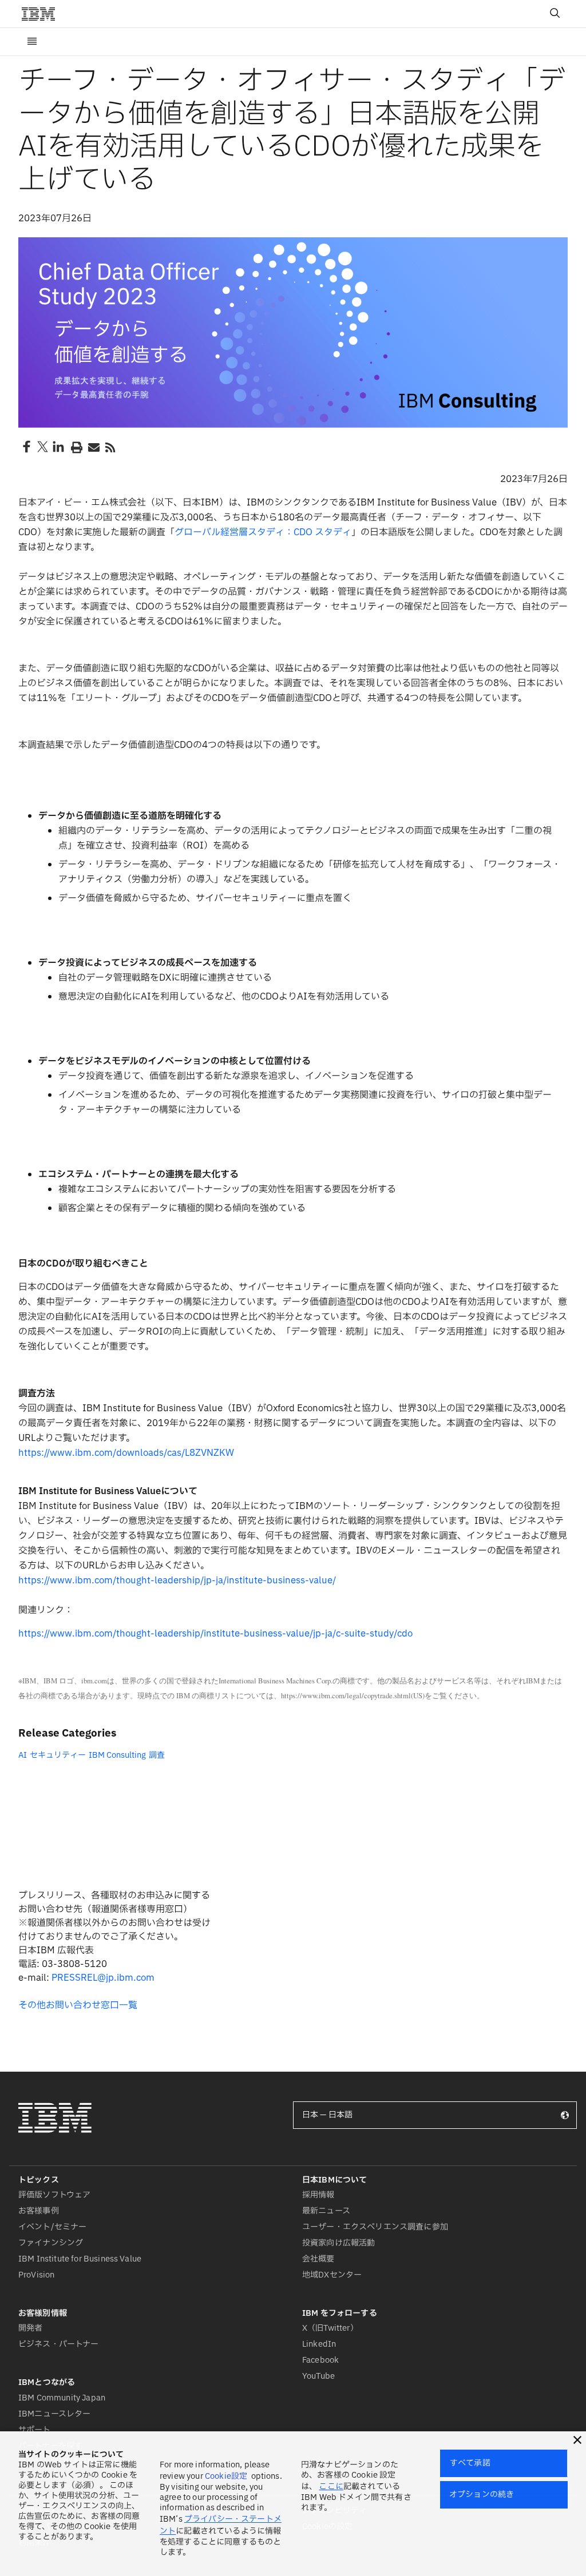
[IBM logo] (43, 14)
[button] (577, 2440)
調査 (157, 1755)
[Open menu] (32, 42)
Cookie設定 (226, 2476)
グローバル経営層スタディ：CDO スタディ (263, 532)
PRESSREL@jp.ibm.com (103, 1978)
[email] (93, 447)
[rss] (110, 447)
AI (23, 1755)
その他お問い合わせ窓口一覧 (78, 2005)
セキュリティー (58, 1755)
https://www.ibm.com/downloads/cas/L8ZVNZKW (126, 1453)
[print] (76, 447)
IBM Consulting (117, 1755)
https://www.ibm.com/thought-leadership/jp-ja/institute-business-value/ (177, 1580)
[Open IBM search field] (555, 14)
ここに (331, 2487)
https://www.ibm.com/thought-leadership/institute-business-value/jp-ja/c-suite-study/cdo (215, 1634)
